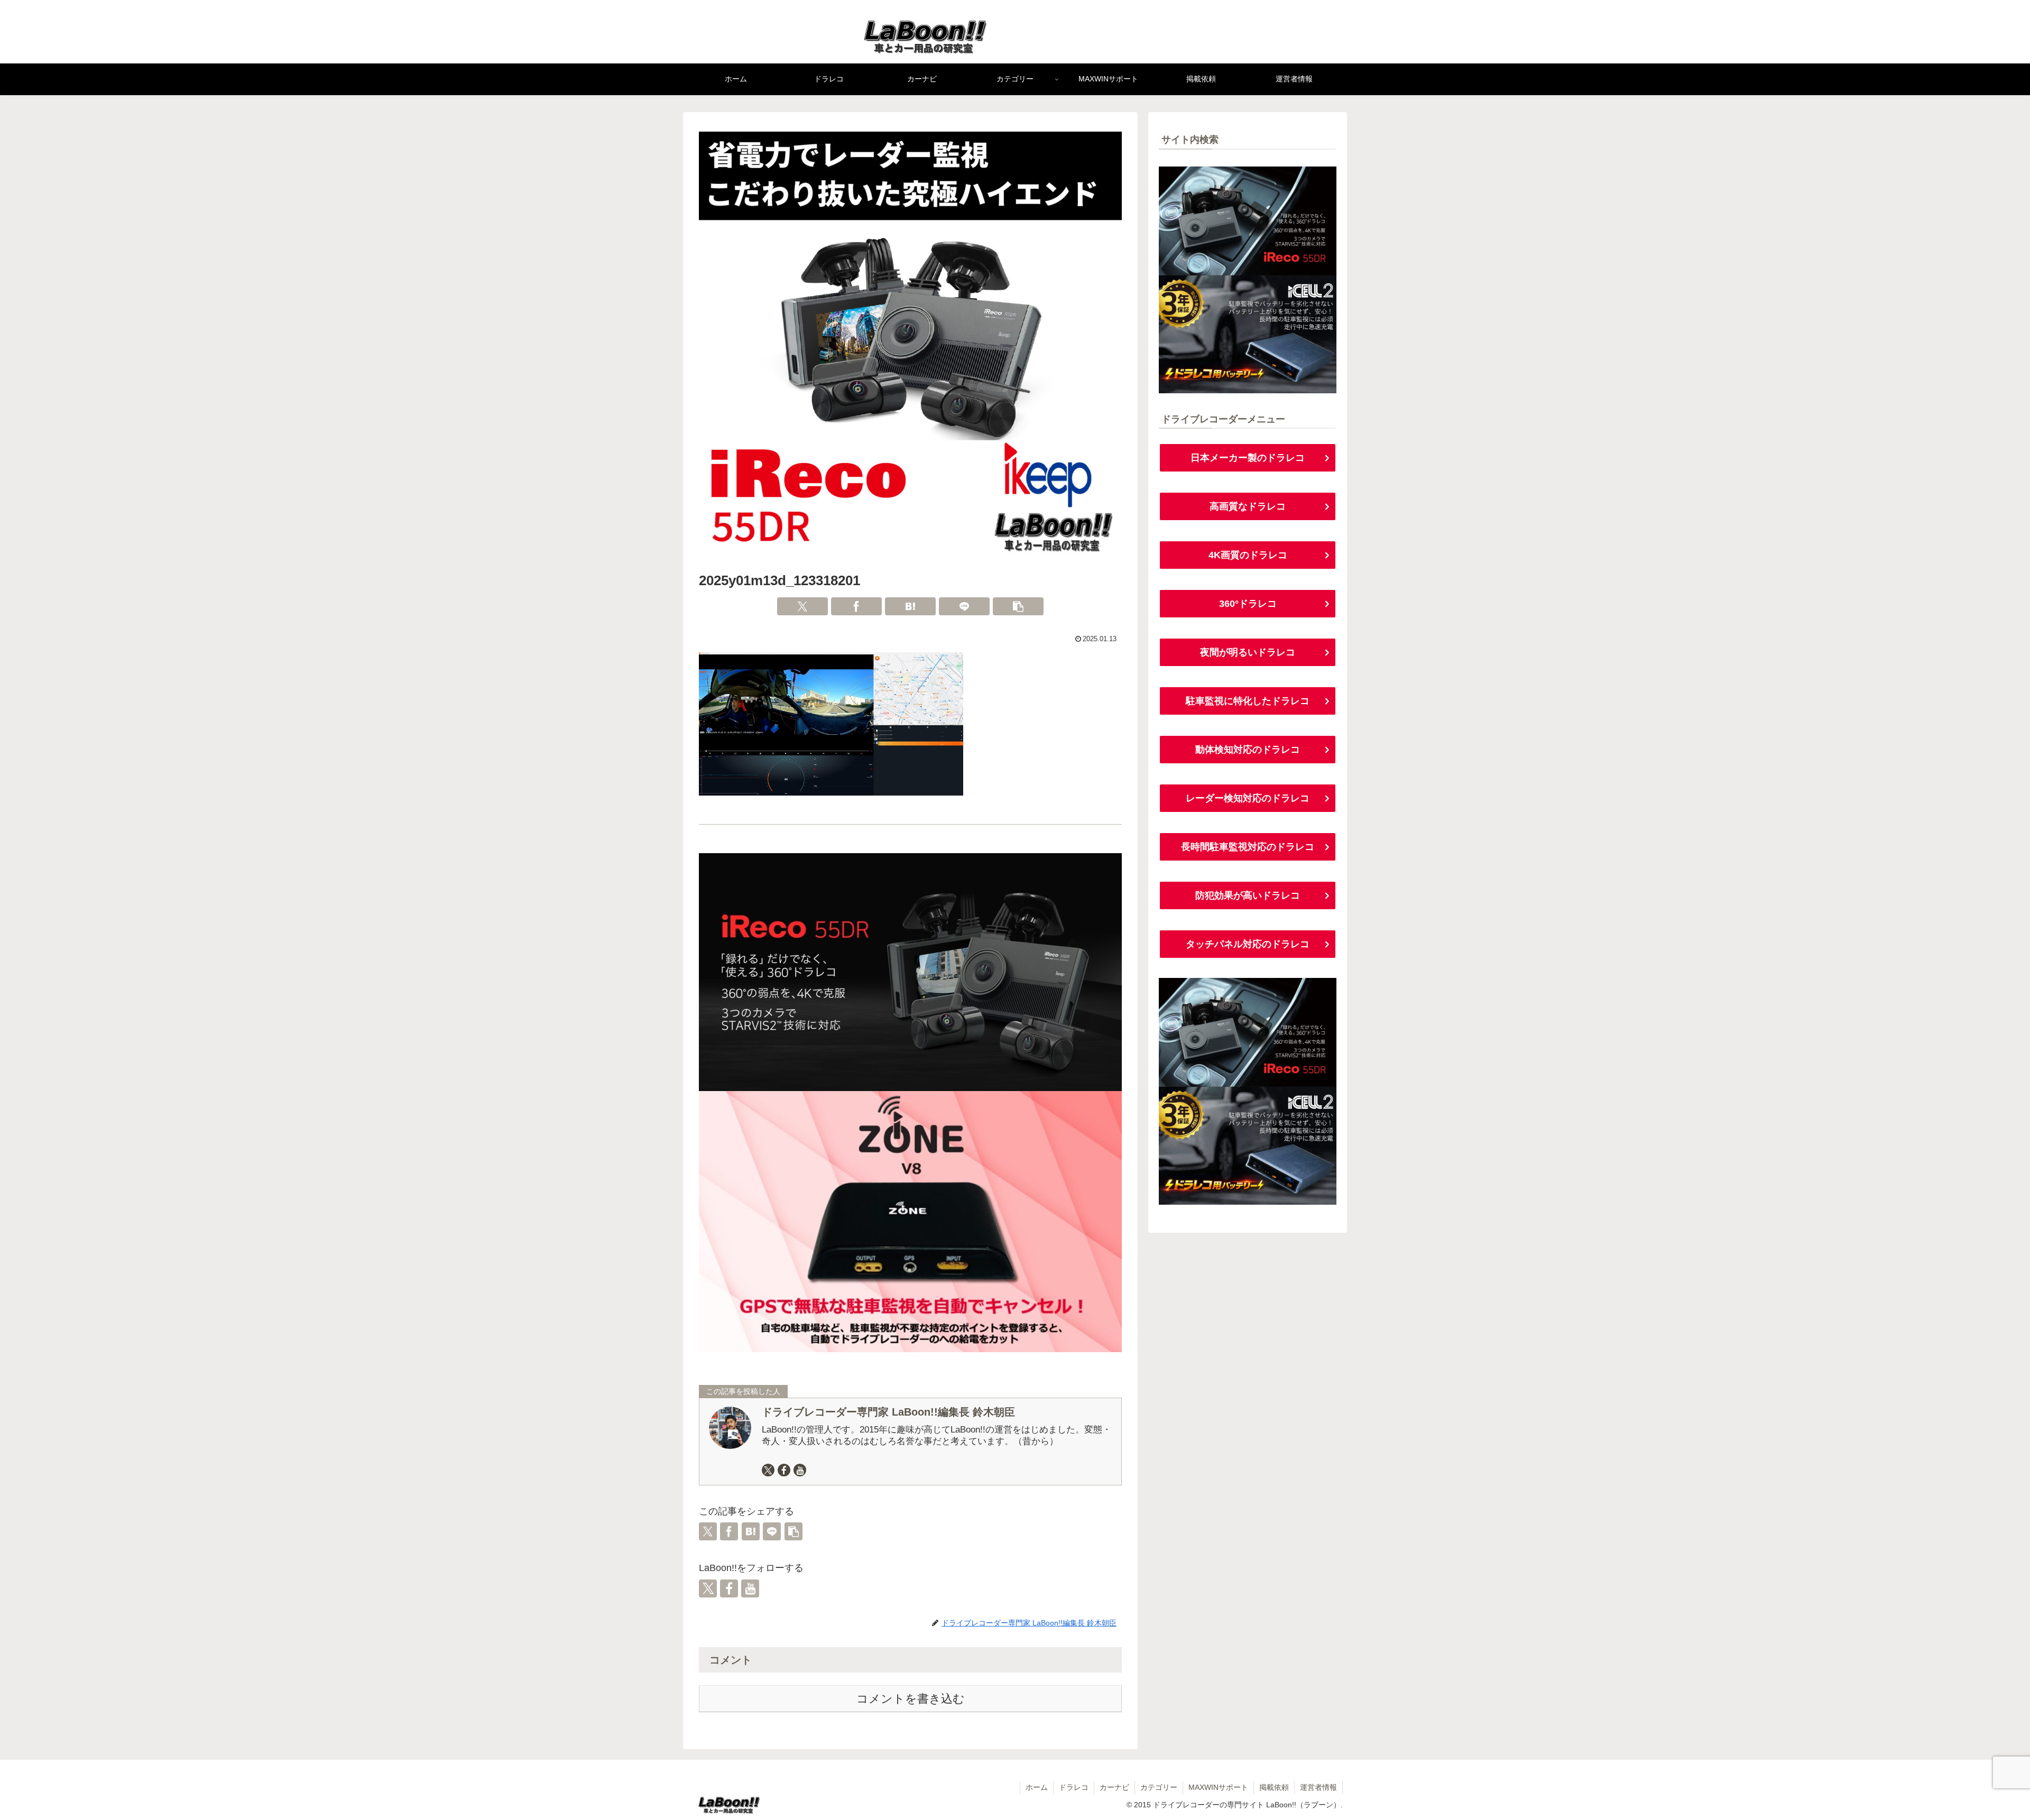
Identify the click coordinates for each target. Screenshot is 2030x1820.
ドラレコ (1074, 1787)
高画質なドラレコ (1248, 506)
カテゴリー (1159, 1787)
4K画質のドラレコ (1248, 555)
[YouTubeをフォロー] (800, 1470)
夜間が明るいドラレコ (1248, 652)
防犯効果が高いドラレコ (1248, 895)
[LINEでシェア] (964, 606)
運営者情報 (1318, 1787)
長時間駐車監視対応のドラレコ (1248, 847)
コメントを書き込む (911, 1699)
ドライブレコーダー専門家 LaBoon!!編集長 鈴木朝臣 (888, 1412)
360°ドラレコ (1248, 604)
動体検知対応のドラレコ (1248, 750)
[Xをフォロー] (768, 1470)
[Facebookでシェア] (856, 606)
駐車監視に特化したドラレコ (1248, 701)
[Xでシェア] (802, 606)
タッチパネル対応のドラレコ (1248, 944)
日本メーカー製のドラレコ (1248, 458)
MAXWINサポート (1218, 1787)
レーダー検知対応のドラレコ (1248, 798)
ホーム (1037, 1787)
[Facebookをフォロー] (784, 1470)
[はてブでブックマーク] (910, 606)
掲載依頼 (1274, 1787)
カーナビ (1114, 1787)
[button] (1018, 606)
